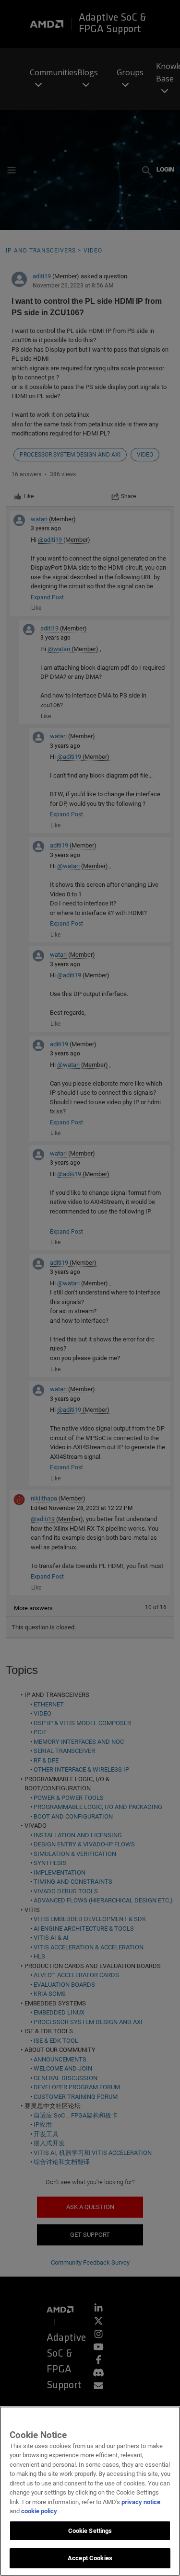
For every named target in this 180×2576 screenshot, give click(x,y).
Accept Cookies (90, 2558)
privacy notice (141, 2502)
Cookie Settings (90, 2531)
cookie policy (39, 2511)
